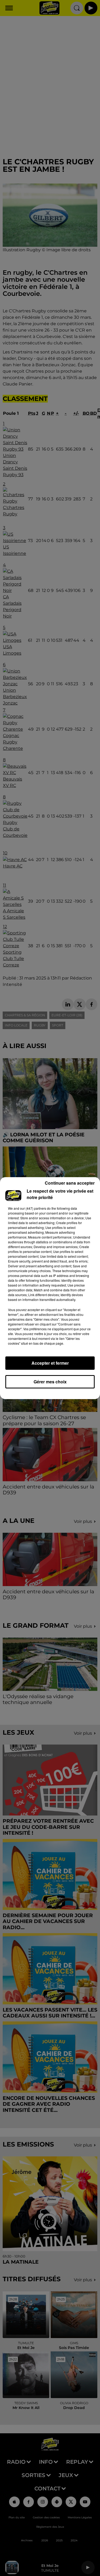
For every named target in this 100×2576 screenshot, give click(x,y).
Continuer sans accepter (70, 1183)
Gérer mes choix (50, 1382)
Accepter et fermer (50, 1363)
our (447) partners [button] (33, 1208)
